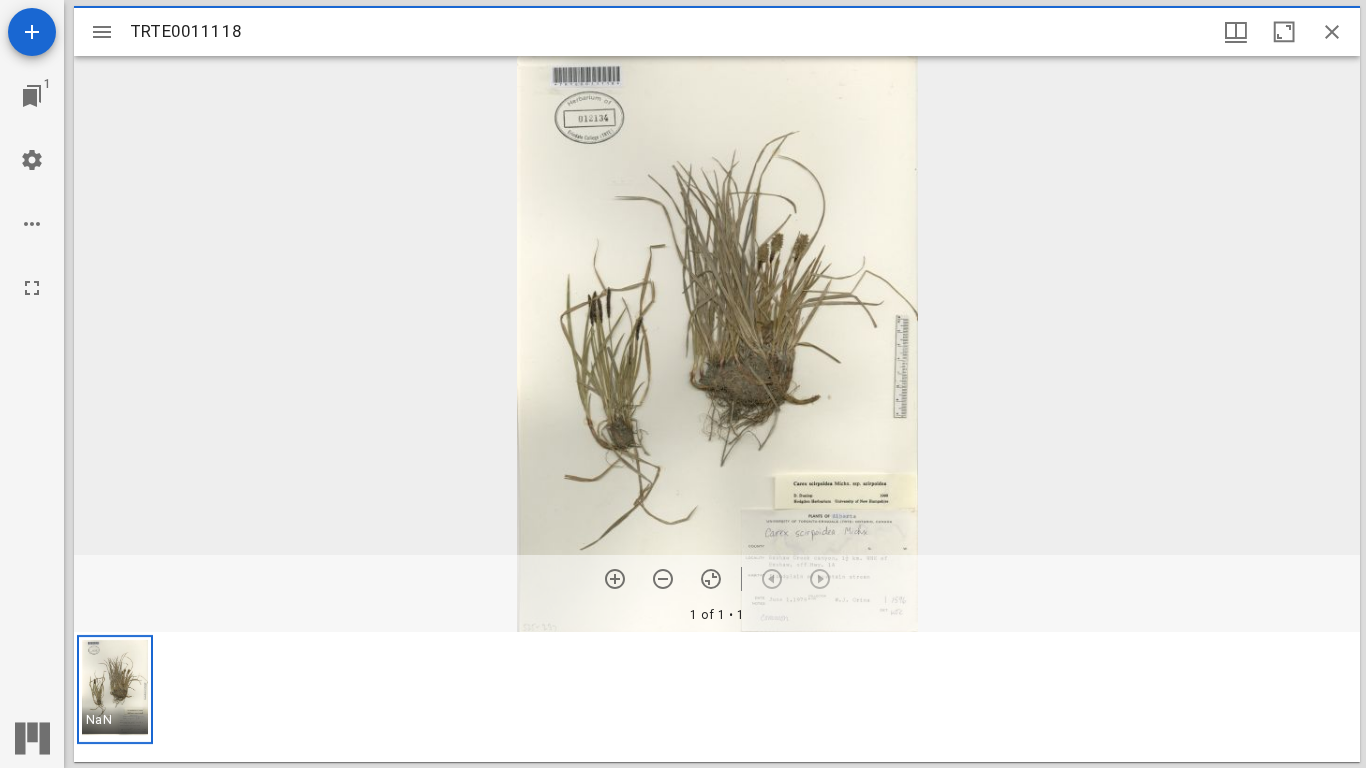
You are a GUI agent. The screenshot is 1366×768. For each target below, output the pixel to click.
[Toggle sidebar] (102, 32)
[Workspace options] (32, 224)
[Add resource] (32, 32)
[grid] (717, 697)
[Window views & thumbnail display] (1236, 32)
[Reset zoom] (711, 579)
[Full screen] (32, 288)
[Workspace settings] (32, 160)
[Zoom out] (663, 579)
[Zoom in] (615, 579)
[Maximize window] (1284, 32)
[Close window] (1332, 32)
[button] (115, 689)
